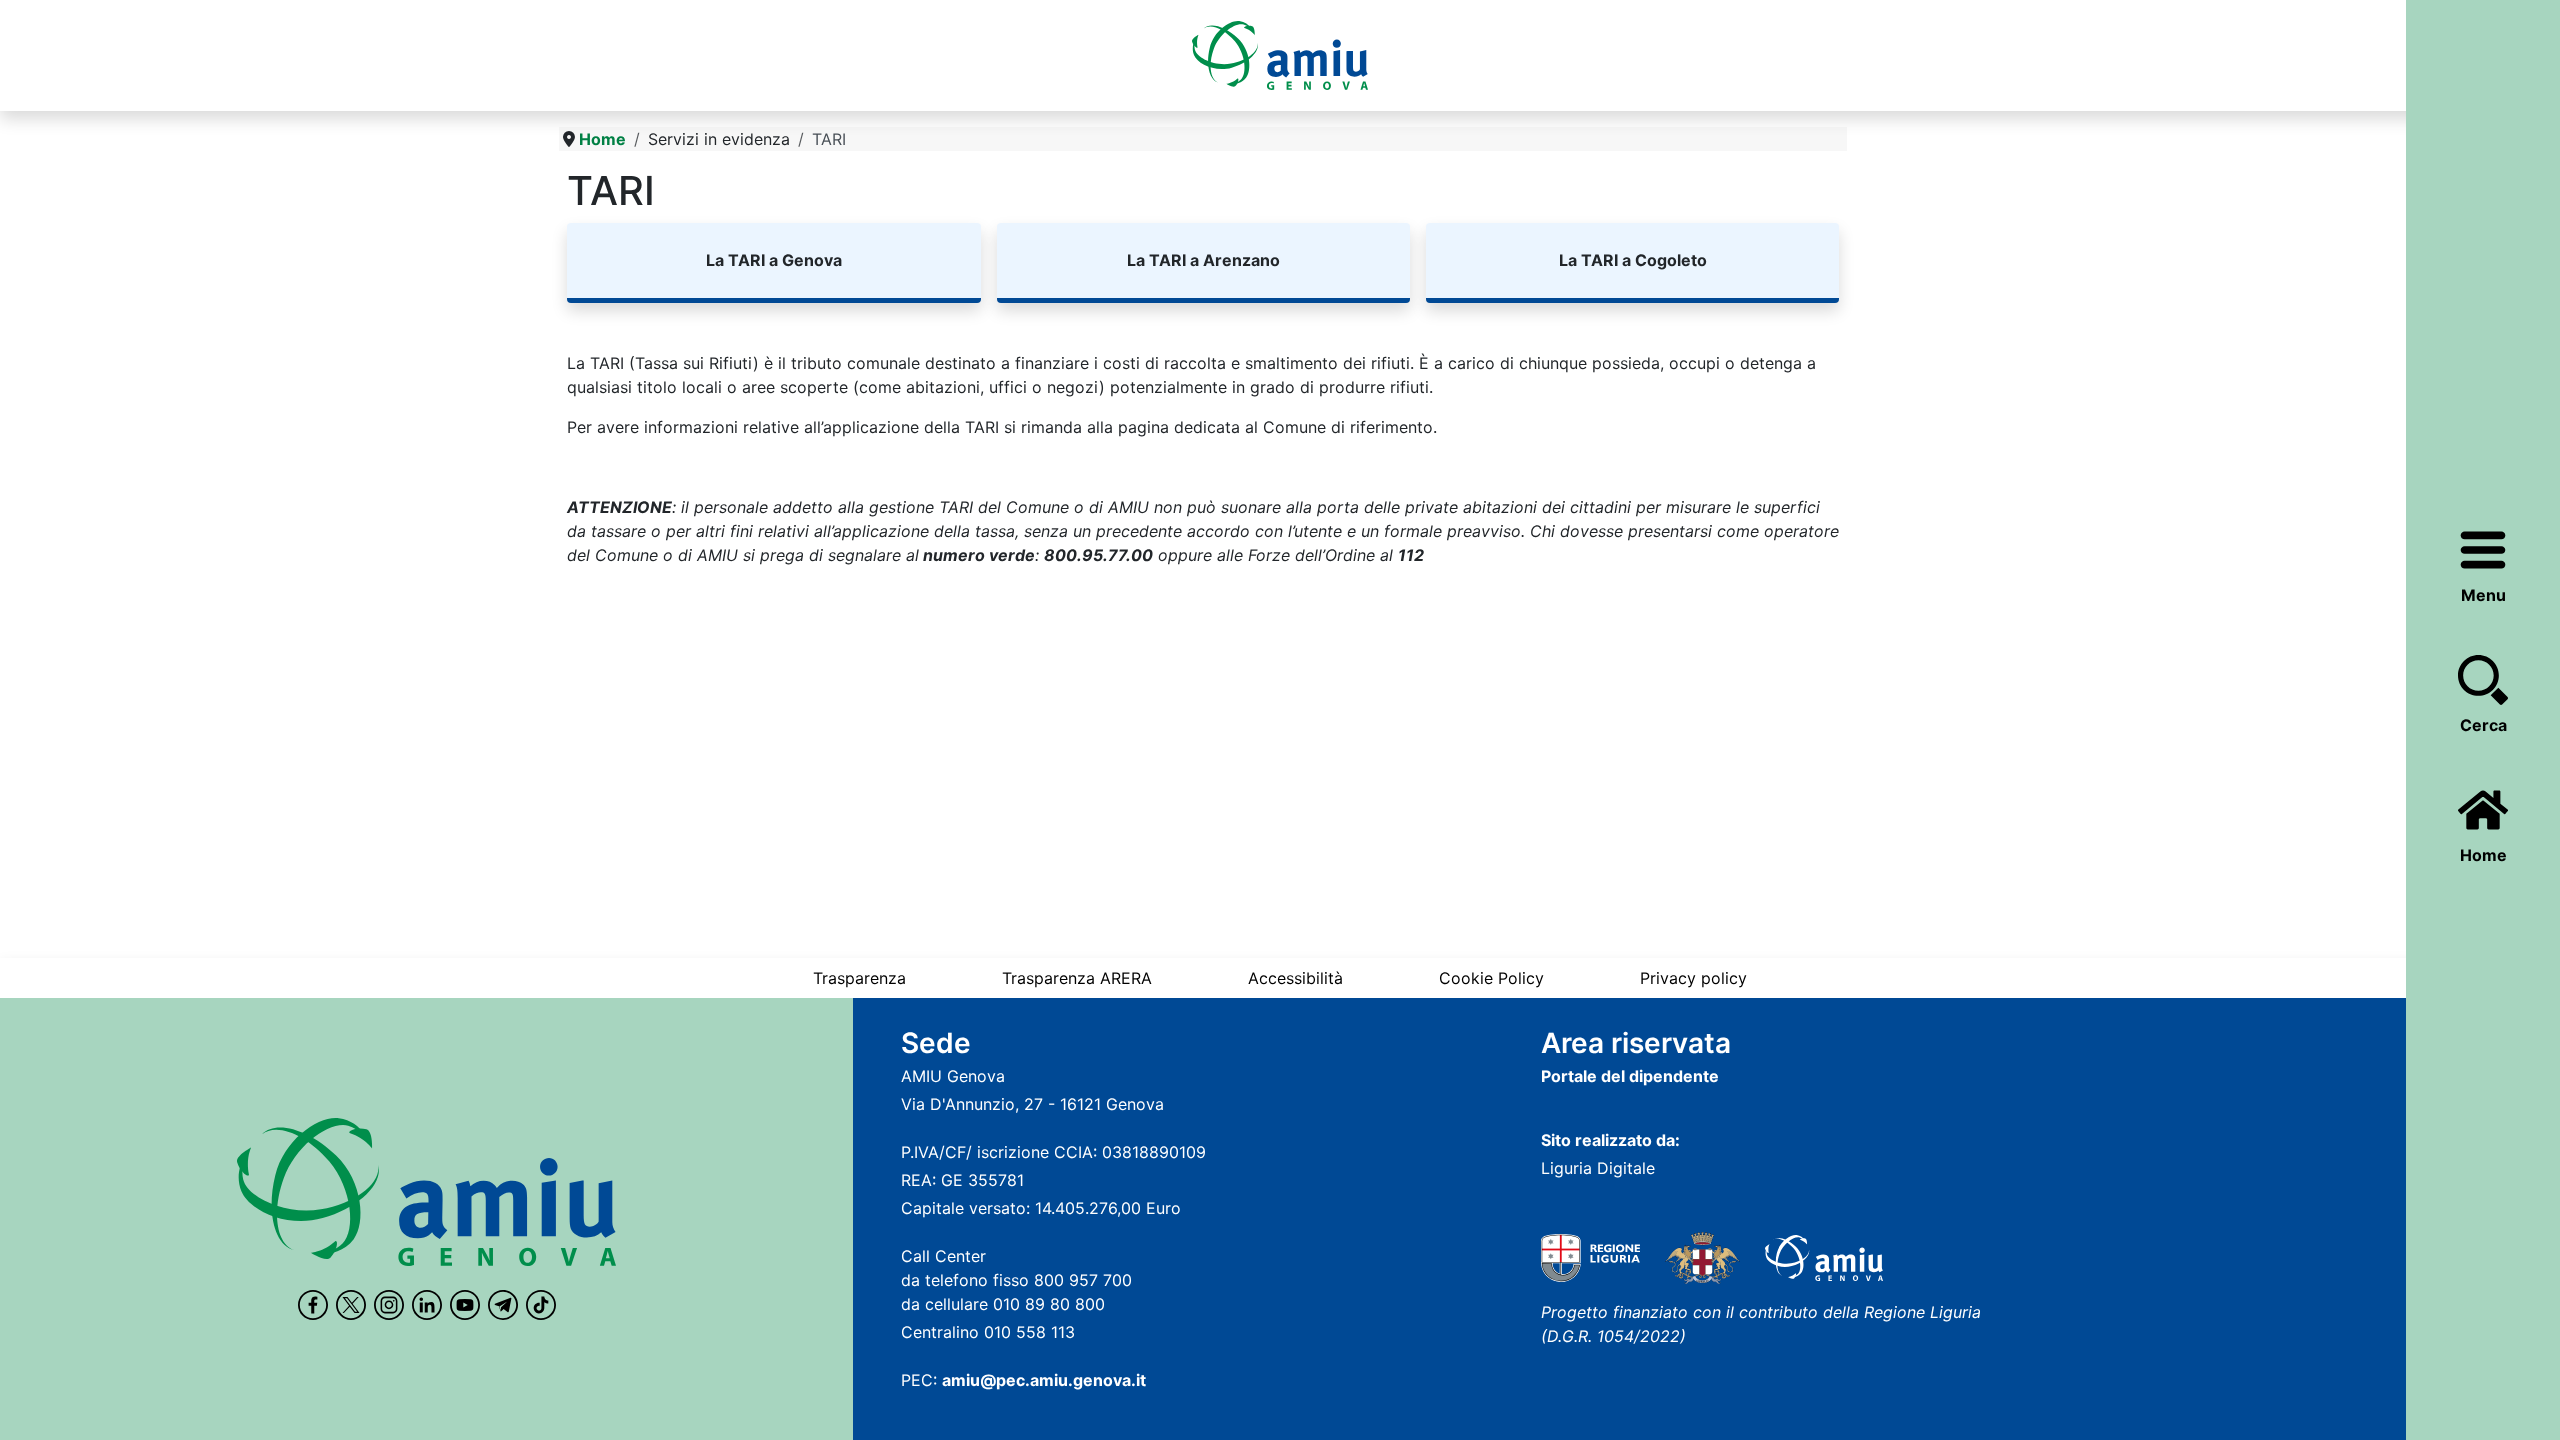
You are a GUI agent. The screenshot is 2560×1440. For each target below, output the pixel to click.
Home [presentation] (2483, 855)
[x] (351, 1305)
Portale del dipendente (1630, 1076)
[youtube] (465, 1305)
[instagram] (389, 1305)
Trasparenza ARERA (1077, 978)
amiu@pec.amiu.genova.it (1044, 1380)
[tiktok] (541, 1305)
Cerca (2483, 725)
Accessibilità (1295, 978)
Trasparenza (859, 978)
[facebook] (313, 1305)
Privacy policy (1693, 978)
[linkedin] (427, 1305)
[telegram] (503, 1305)
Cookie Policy (1491, 978)
